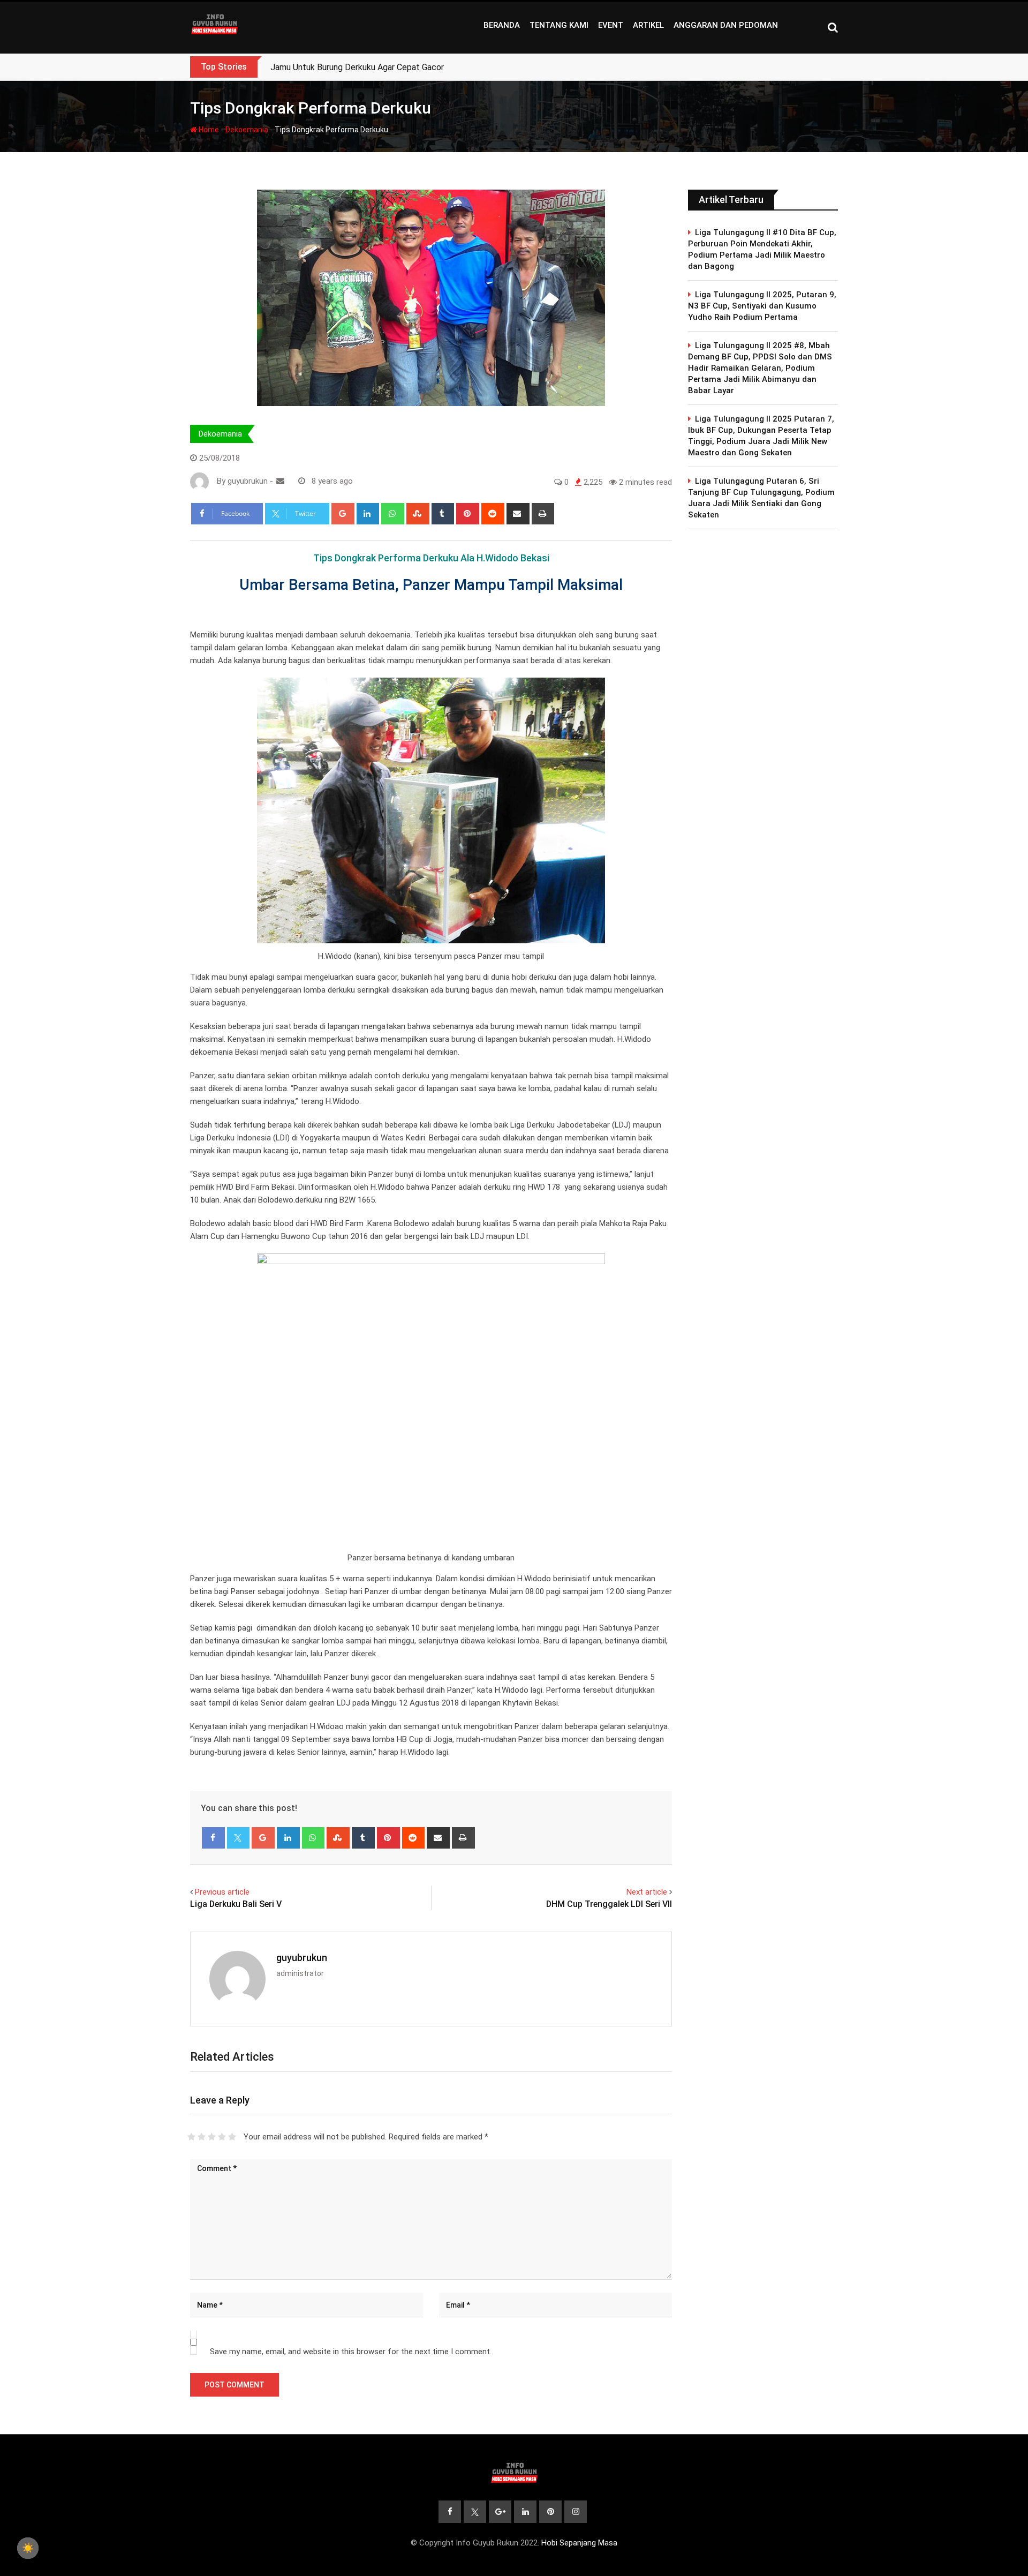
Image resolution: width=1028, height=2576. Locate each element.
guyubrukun (302, 1958)
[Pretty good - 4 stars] (222, 2137)
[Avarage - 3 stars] (212, 2137)
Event (611, 25)
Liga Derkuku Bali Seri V (236, 1904)
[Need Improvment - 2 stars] (202, 2137)
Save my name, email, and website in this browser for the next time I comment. (351, 2352)
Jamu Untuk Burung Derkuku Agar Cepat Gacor (357, 67)
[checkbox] (28, 2548)
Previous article (222, 1892)
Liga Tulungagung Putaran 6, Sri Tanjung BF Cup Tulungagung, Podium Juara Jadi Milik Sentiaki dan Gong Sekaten (761, 498)
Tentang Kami (559, 25)
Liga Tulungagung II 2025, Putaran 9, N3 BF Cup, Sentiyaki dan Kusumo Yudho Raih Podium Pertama (762, 306)
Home (208, 130)
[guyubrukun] (280, 481)
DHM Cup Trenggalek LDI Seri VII (609, 1904)
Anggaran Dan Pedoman (726, 25)
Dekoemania (247, 130)
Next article (647, 1892)
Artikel (648, 25)
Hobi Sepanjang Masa (579, 2543)
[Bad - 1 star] (191, 2137)
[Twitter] (239, 1838)
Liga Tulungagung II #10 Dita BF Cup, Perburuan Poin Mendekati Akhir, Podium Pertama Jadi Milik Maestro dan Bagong (762, 249)
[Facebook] (213, 1838)
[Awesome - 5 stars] (232, 2137)
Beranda (502, 25)
